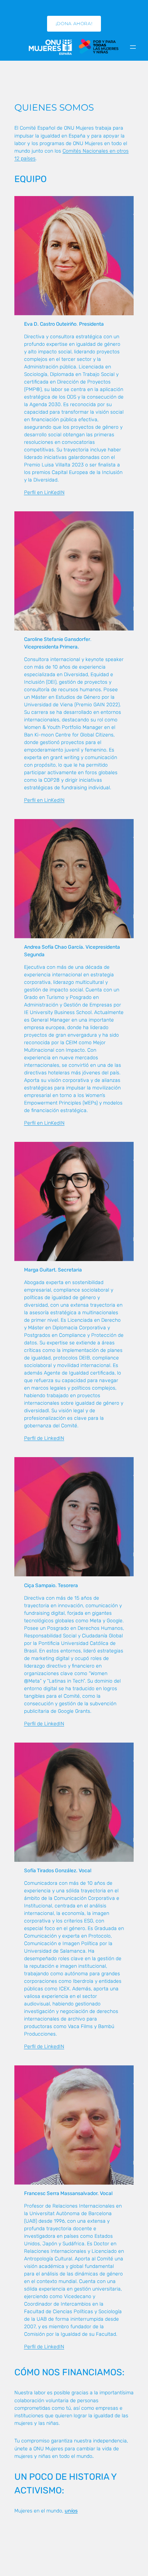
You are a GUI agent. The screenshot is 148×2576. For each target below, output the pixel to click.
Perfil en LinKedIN (44, 492)
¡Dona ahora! (74, 24)
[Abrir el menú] (133, 47)
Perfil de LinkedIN (44, 1438)
